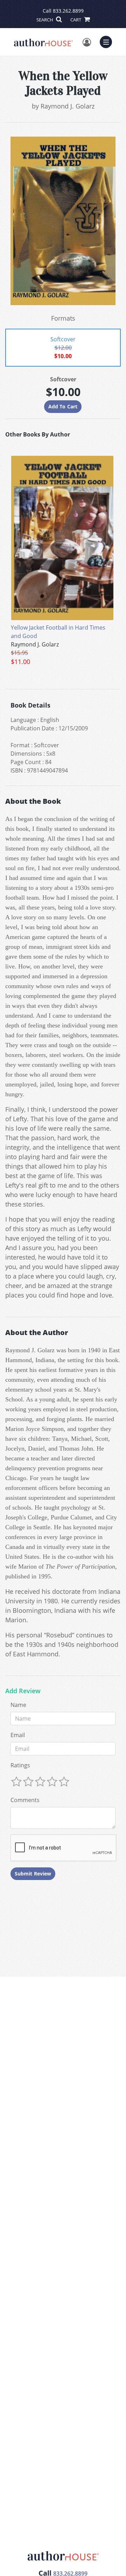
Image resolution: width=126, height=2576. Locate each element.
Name (18, 1705)
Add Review (23, 1691)
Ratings (20, 1765)
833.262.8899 (68, 11)
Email (18, 1735)
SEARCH (45, 20)
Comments (25, 1800)
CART (76, 20)
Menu (108, 41)
